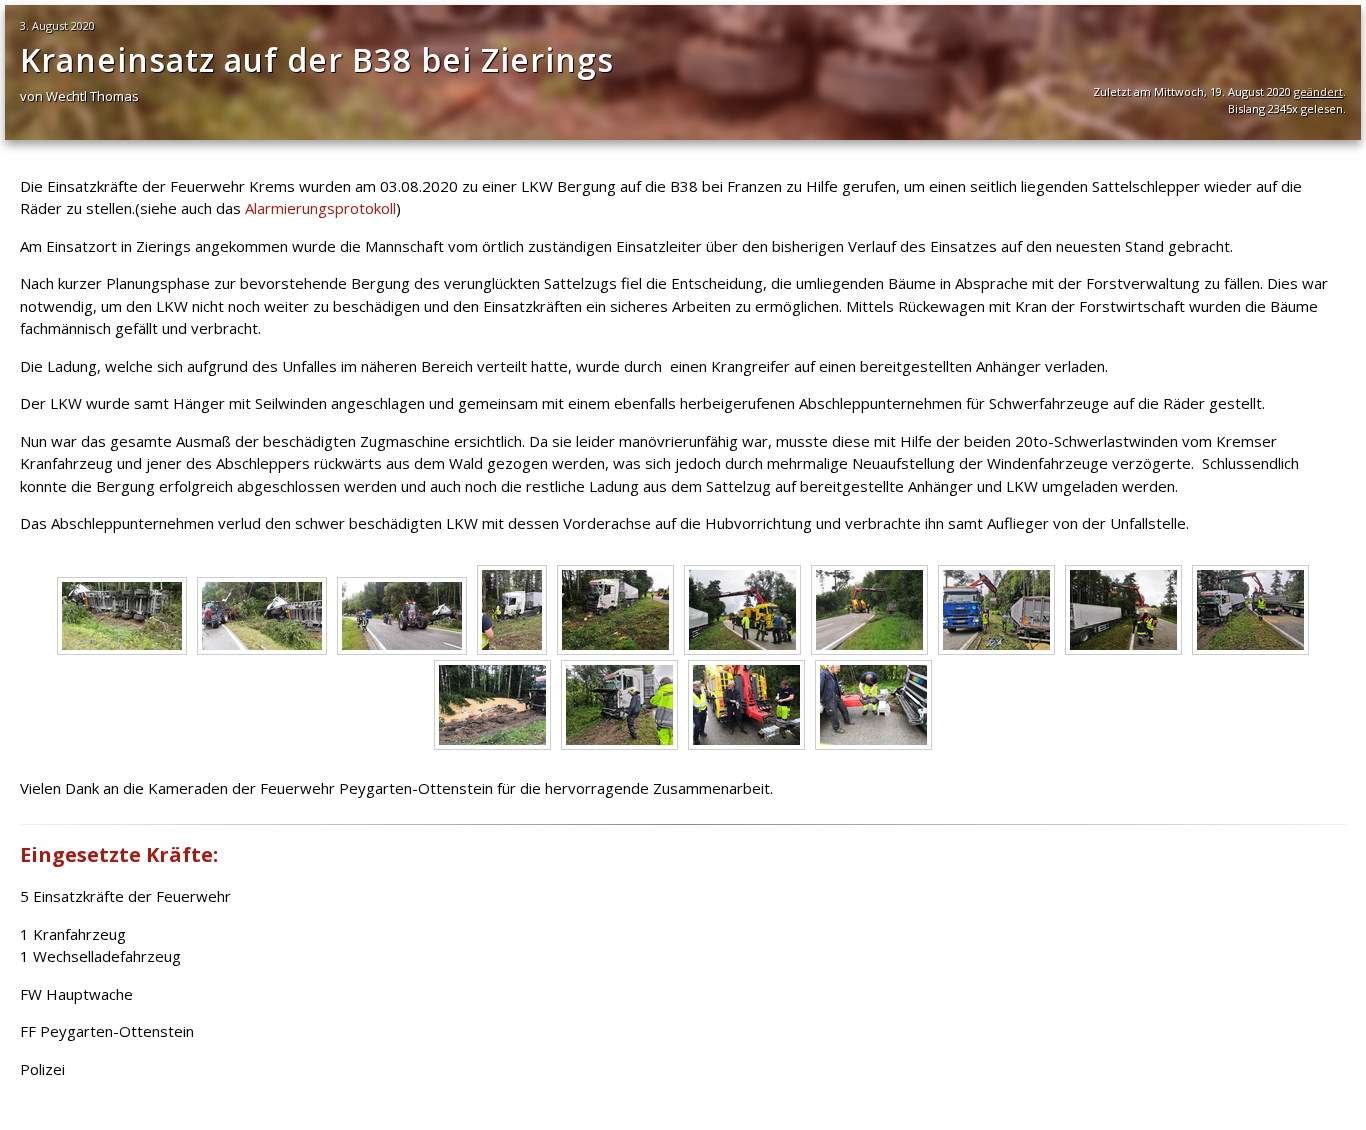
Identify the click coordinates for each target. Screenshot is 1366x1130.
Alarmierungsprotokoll (320, 208)
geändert (1318, 91)
